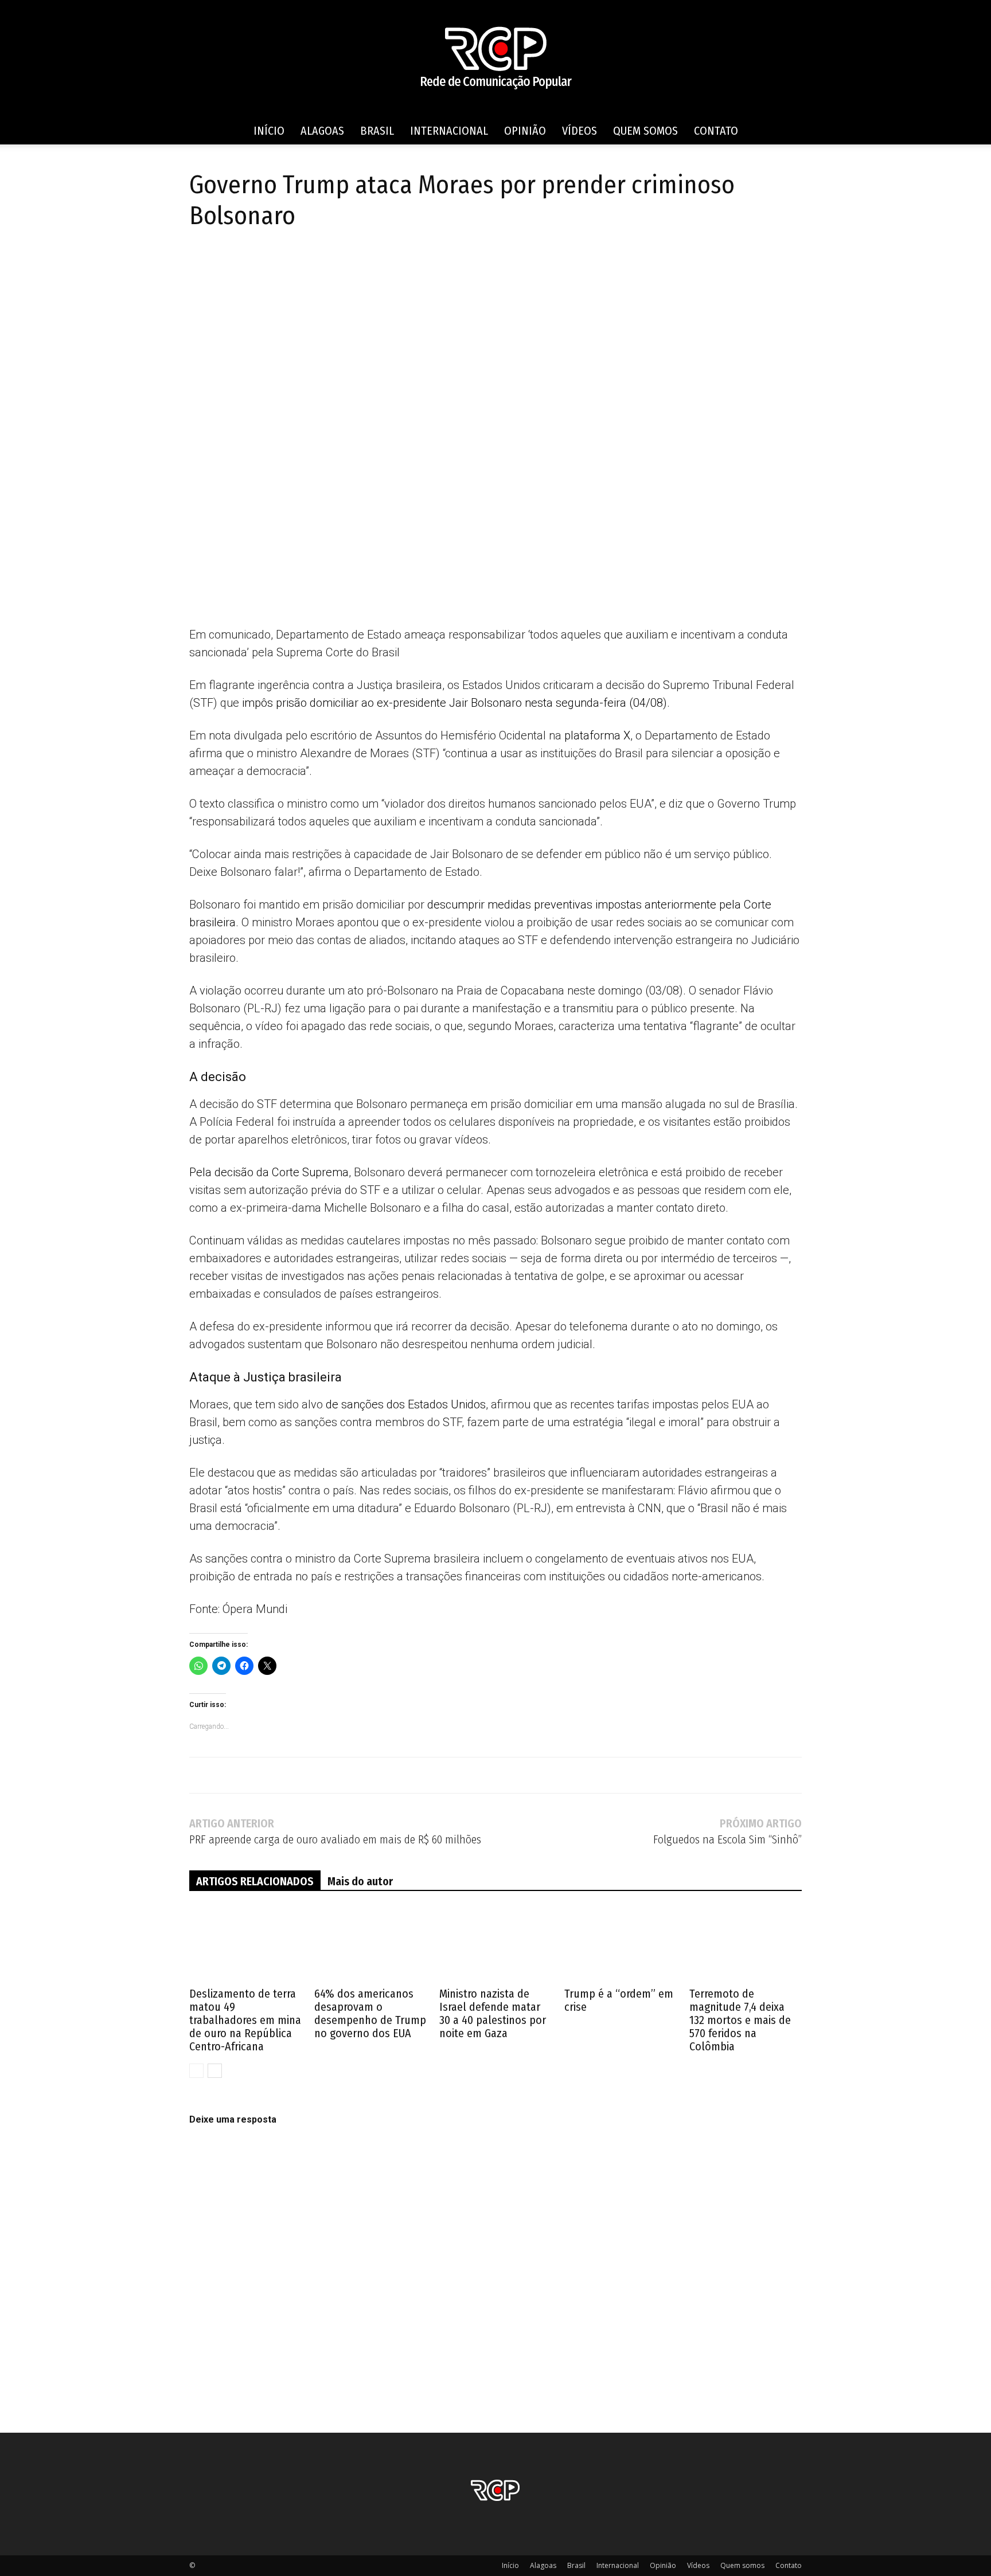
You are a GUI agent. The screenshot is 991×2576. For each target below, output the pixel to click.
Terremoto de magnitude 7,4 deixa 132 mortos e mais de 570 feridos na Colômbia (740, 2020)
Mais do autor (360, 1881)
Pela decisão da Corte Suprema (269, 1172)
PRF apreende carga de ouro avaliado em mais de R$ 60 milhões (335, 1840)
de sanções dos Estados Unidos (406, 1404)
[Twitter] (227, 265)
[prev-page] (196, 2071)
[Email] (306, 265)
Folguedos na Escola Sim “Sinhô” (727, 1840)
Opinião (525, 131)
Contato (716, 131)
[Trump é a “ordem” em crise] (621, 1945)
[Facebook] (201, 265)
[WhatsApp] (280, 265)
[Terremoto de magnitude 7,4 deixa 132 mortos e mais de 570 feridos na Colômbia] (746, 1945)
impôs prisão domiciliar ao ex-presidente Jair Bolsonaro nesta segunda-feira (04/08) (454, 703)
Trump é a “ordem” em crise (619, 2000)
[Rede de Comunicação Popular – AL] (495, 59)
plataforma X (597, 735)
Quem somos (645, 131)
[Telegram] (253, 265)
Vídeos (580, 131)
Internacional (449, 131)
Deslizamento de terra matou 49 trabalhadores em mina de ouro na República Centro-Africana (245, 2020)
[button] (788, 132)
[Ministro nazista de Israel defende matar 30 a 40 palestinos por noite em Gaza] (495, 1945)
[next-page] (215, 2071)
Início (269, 131)
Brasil (377, 131)
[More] (333, 265)
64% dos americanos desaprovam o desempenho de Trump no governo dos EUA (370, 2013)
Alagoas (322, 131)
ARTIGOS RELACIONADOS (255, 1881)
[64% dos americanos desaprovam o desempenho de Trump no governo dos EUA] (370, 1945)
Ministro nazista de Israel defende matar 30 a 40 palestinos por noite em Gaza (493, 2013)
